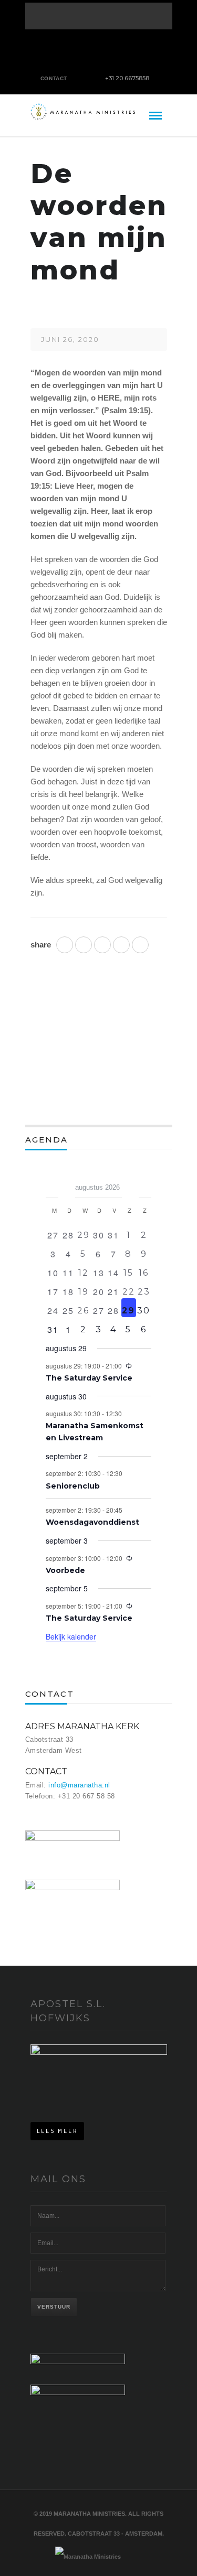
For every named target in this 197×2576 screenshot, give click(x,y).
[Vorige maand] (52, 1184)
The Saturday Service (89, 1378)
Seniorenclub (73, 1486)
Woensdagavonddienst (92, 1522)
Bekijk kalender (71, 1636)
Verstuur (54, 2307)
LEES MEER (57, 2131)
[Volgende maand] (145, 1184)
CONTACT (54, 78)
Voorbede (65, 1570)
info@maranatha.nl (79, 1785)
